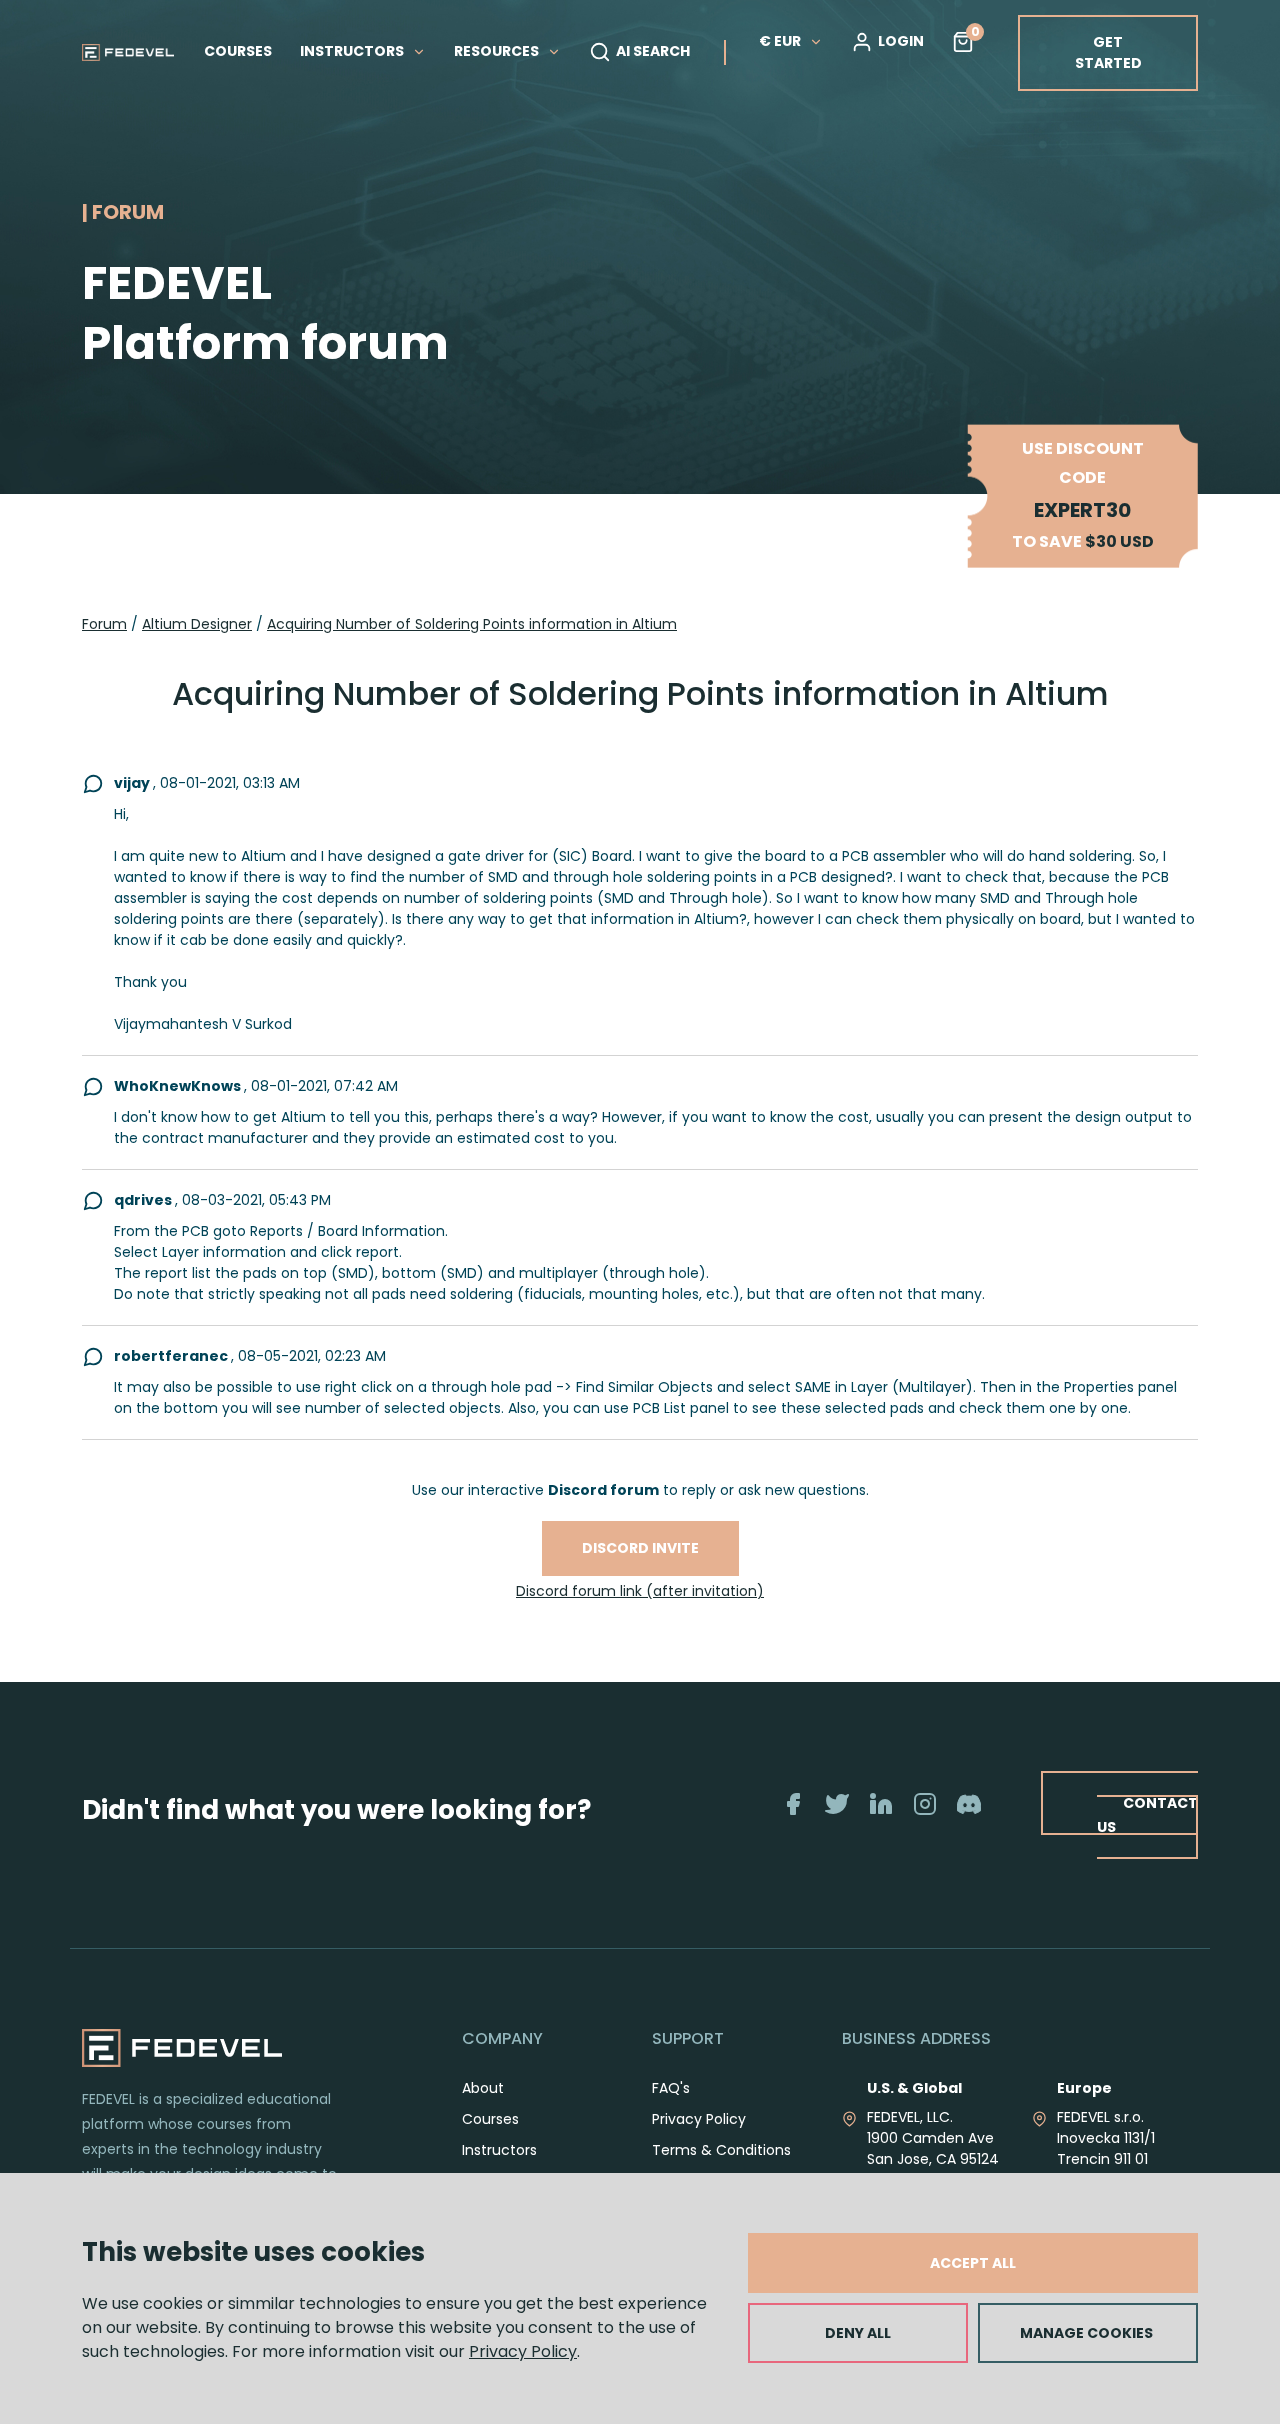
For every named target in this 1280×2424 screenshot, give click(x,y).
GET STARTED (1108, 52)
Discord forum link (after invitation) (640, 1591)
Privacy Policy (523, 2351)
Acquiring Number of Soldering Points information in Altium (472, 624)
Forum (104, 624)
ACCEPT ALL (973, 2263)
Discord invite (640, 1548)
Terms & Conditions (721, 2150)
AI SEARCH (653, 51)
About (483, 2088)
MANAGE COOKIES (1086, 2333)
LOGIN (901, 41)
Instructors (499, 2150)
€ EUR (780, 41)
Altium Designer (197, 624)
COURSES (238, 51)
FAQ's (671, 2088)
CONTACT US (1147, 1814)
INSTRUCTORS (353, 51)
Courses (490, 2119)
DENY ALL (858, 2333)
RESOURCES (498, 51)
